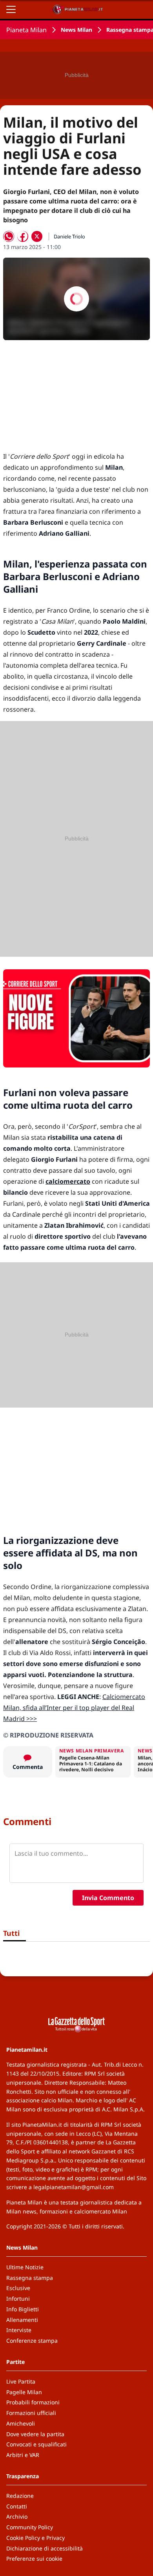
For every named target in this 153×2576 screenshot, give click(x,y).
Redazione (20, 2496)
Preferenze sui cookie (34, 2559)
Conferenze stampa (32, 2341)
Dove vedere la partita (35, 2434)
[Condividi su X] (37, 236)
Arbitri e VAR (23, 2455)
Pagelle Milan (24, 2392)
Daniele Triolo (69, 236)
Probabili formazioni (33, 2402)
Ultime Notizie (25, 2267)
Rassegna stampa (30, 2278)
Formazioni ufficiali (31, 2413)
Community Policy (30, 2527)
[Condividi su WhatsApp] (9, 236)
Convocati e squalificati (36, 2444)
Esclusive (18, 2288)
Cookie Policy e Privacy (36, 2538)
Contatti (17, 2506)
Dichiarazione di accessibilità (45, 2548)
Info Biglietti (23, 2309)
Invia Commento (108, 1898)
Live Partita (21, 2381)
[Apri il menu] (11, 9)
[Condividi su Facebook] (23, 236)
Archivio (17, 2516)
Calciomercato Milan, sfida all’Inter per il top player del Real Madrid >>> (74, 1708)
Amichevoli (21, 2423)
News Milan (76, 30)
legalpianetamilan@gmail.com (74, 2187)
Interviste (19, 2330)
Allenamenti (22, 2320)
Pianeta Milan (26, 30)
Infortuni (18, 2299)
